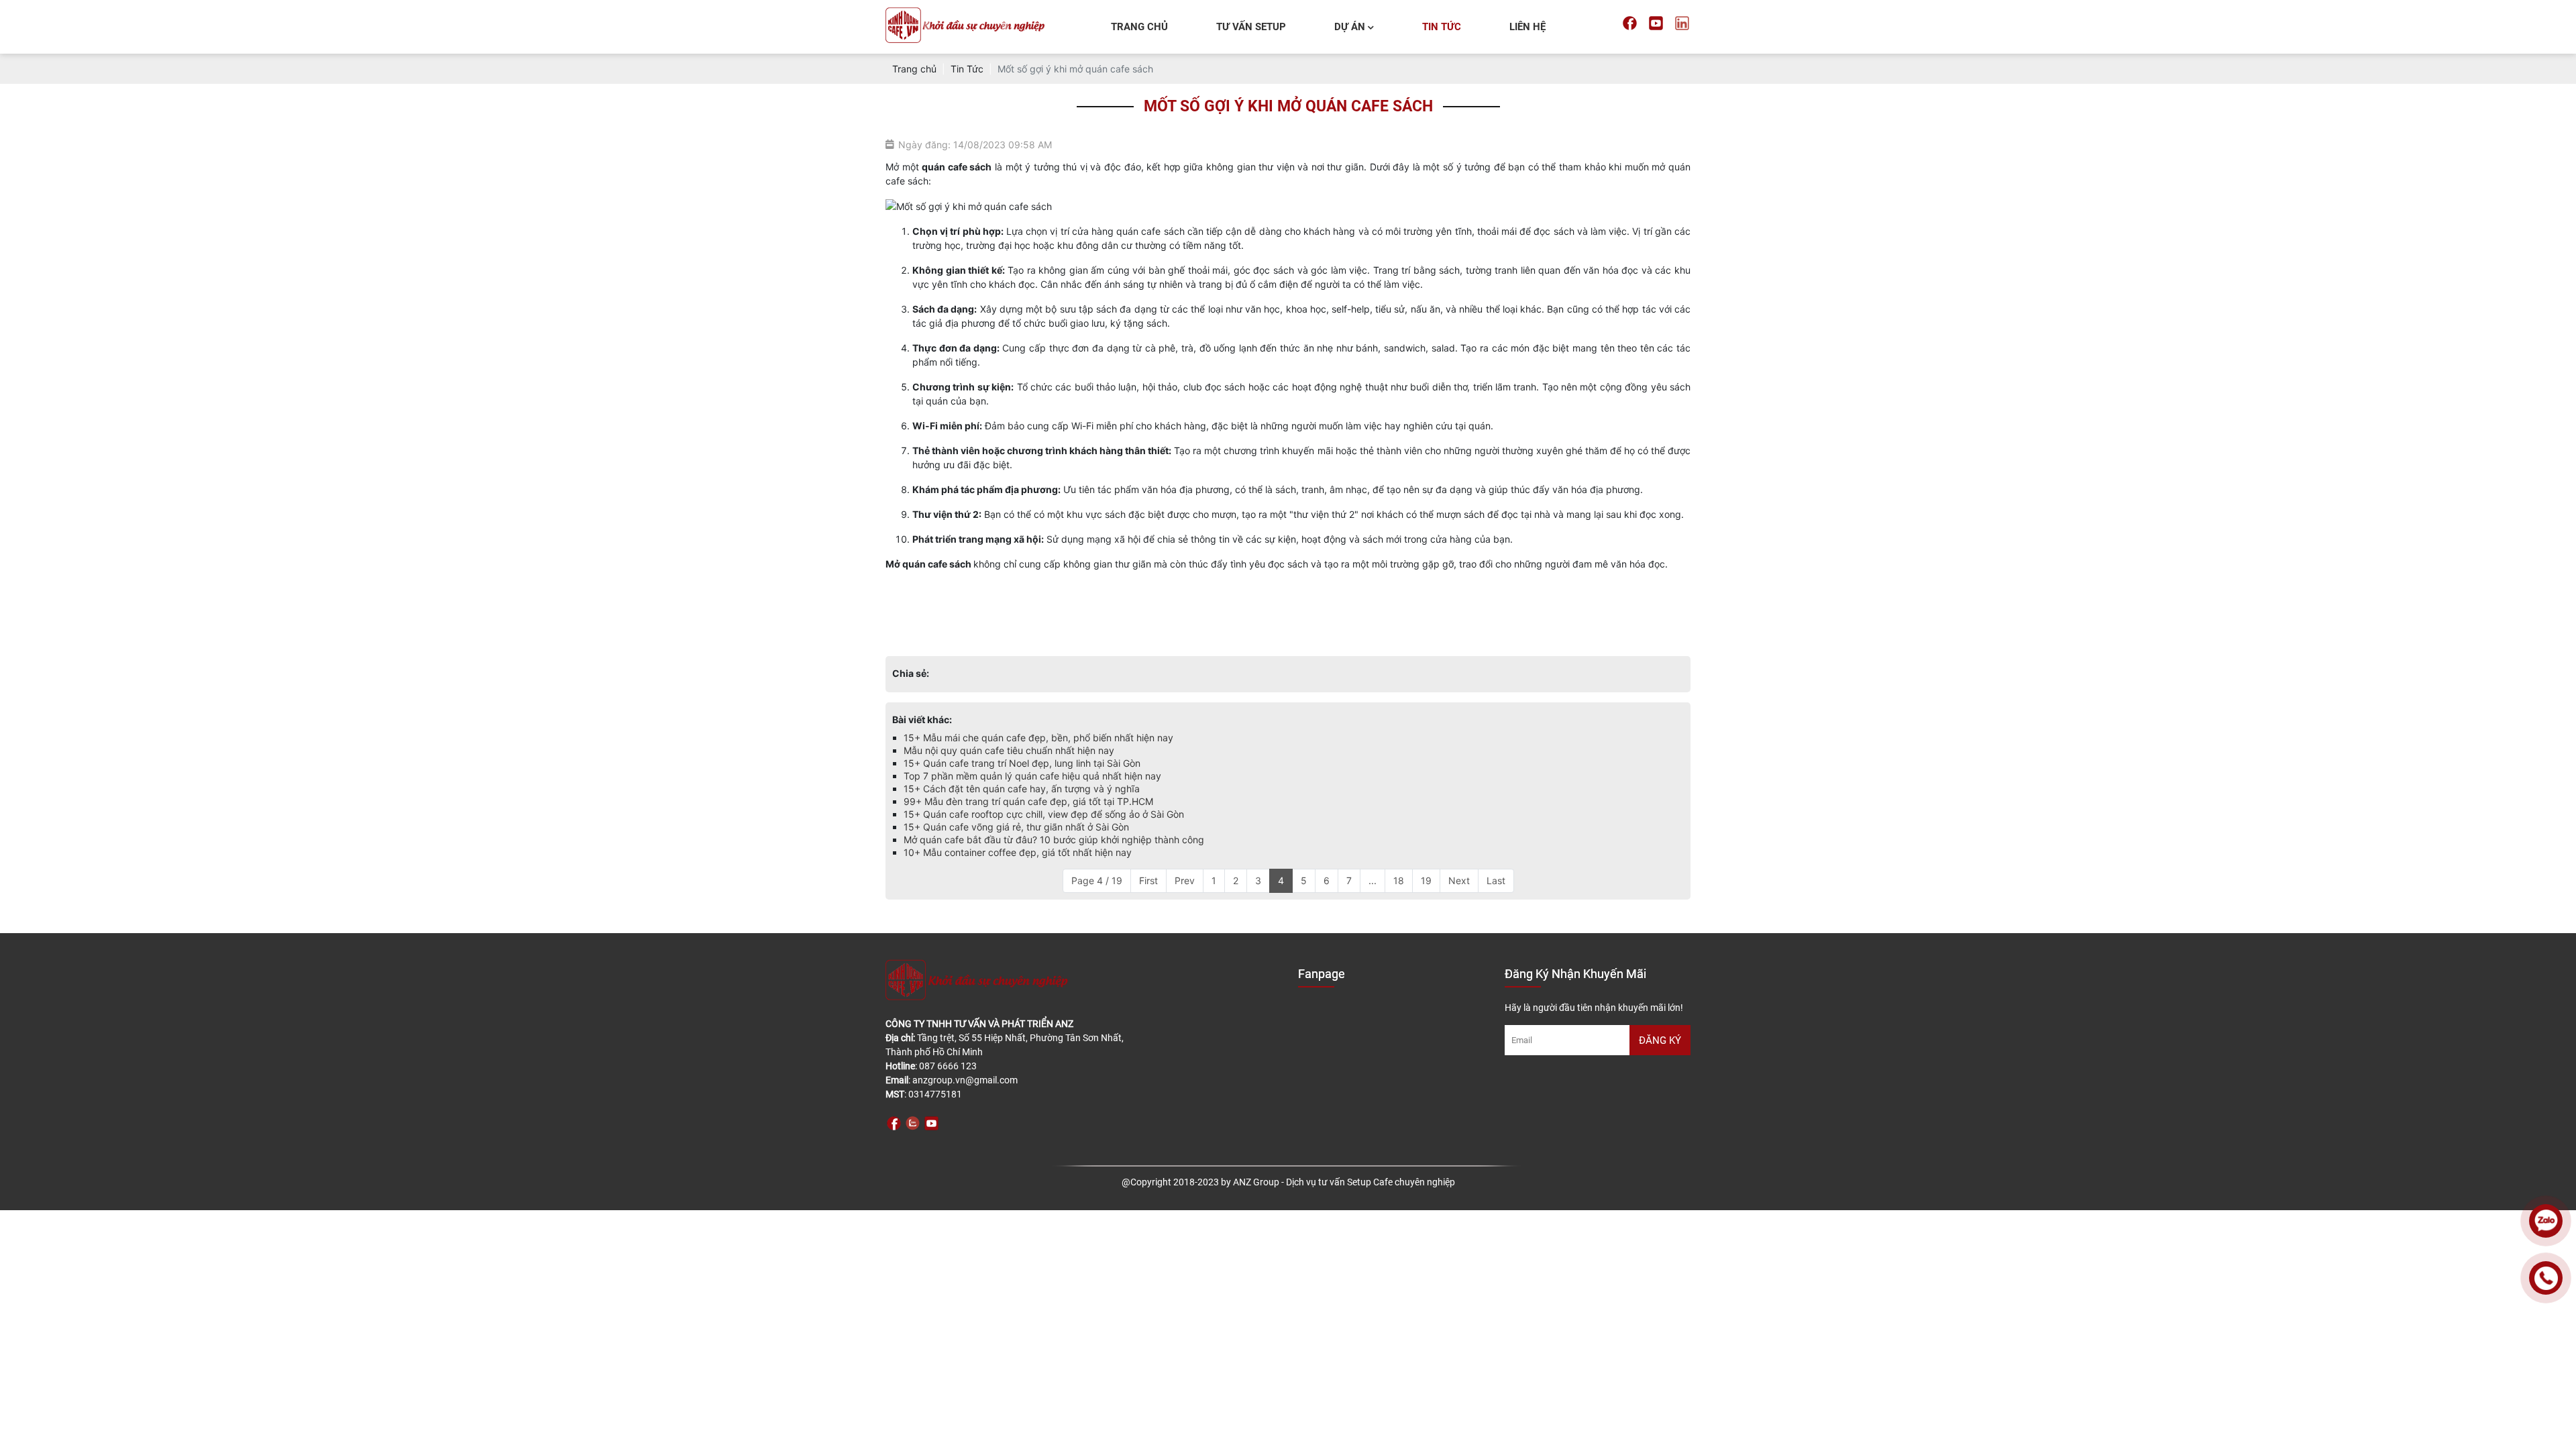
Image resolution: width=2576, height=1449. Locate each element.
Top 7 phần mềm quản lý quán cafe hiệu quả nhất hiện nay (1032, 776)
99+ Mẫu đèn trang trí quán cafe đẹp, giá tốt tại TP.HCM (1028, 801)
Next (1459, 880)
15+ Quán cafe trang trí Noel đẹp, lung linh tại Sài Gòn (1022, 763)
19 (1426, 880)
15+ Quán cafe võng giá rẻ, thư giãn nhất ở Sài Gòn (1016, 827)
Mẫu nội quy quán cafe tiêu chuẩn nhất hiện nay (1009, 750)
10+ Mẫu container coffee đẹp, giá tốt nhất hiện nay (1018, 852)
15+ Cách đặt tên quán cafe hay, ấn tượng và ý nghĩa (1022, 789)
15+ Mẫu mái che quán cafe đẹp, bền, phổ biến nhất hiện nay (1038, 738)
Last (1496, 880)
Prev (1185, 880)
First (1148, 880)
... (1373, 880)
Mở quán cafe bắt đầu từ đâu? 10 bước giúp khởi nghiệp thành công (1054, 840)
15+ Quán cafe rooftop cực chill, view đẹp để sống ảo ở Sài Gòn (1044, 814)
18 (1399, 880)
